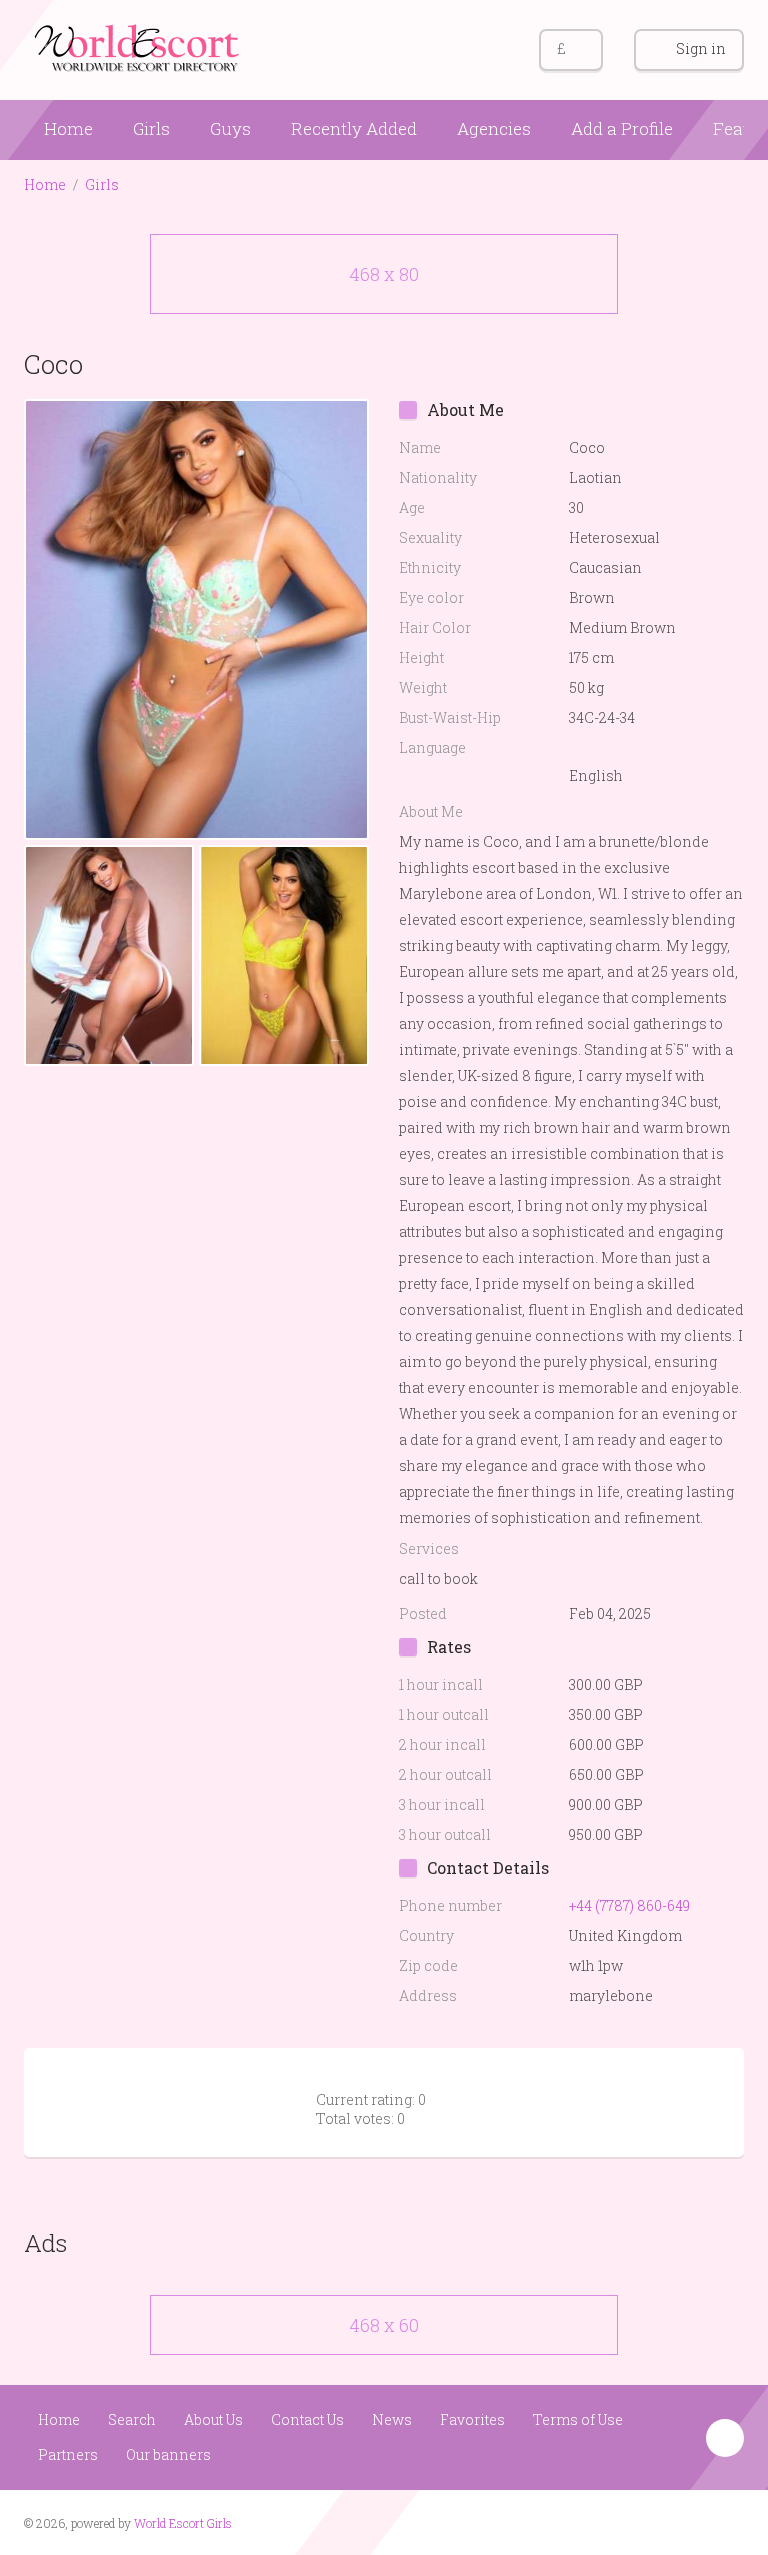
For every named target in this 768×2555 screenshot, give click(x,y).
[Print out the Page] (687, 363)
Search (132, 2419)
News (392, 2419)
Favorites (472, 2419)
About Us (213, 2419)
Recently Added (354, 128)
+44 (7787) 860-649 (629, 1905)
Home (68, 128)
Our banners (168, 2454)
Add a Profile (622, 128)
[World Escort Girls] (139, 46)
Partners (68, 2454)
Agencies (494, 128)
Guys (230, 128)
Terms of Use (578, 2419)
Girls (151, 128)
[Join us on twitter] (726, 2521)
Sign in (701, 48)
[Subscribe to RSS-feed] (650, 2521)
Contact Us (307, 2419)
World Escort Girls (183, 2523)
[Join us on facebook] (688, 2521)
